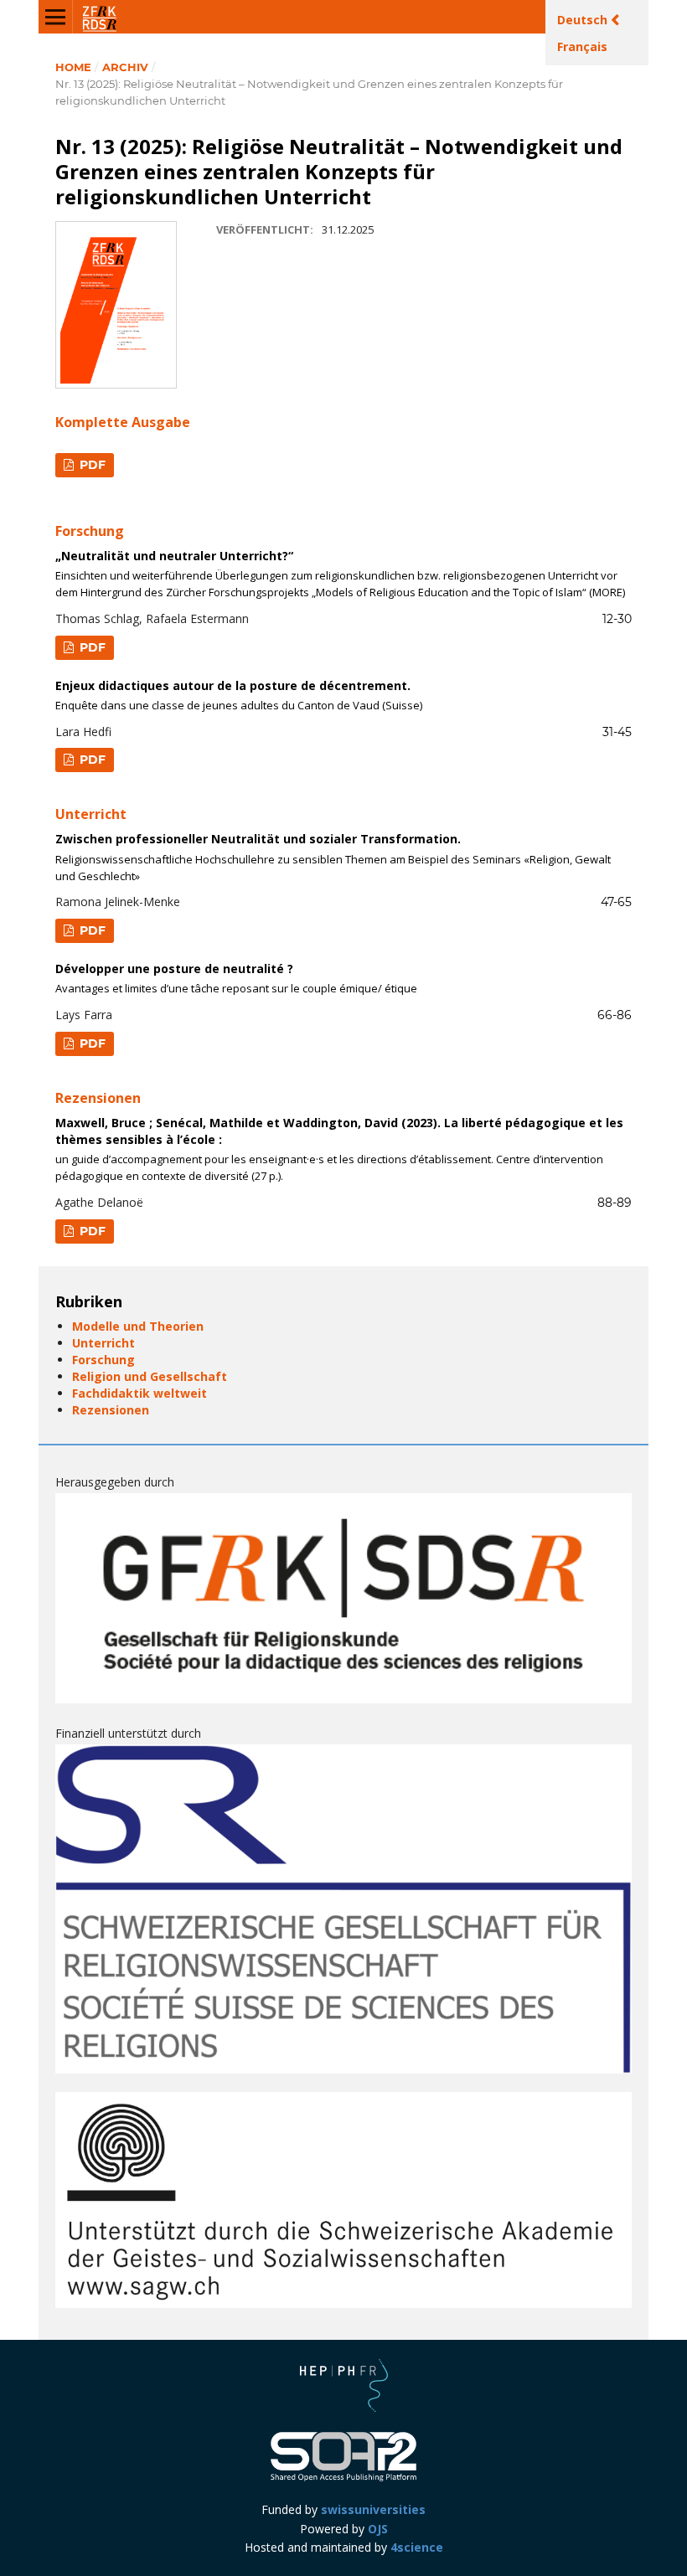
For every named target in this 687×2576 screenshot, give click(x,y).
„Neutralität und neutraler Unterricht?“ (340, 574)
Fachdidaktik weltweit (139, 1393)
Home (73, 67)
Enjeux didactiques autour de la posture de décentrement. (239, 695)
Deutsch (584, 20)
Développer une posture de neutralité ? (236, 978)
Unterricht (103, 1343)
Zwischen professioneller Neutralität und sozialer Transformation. (333, 857)
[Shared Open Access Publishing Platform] (344, 2479)
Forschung (103, 1360)
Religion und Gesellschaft (150, 1376)
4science (417, 2547)
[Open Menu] (55, 17)
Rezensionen (111, 1410)
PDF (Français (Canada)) (85, 762)
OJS (378, 2529)
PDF (91, 465)
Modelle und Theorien (138, 1326)
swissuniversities (373, 2509)
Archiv (125, 67)
